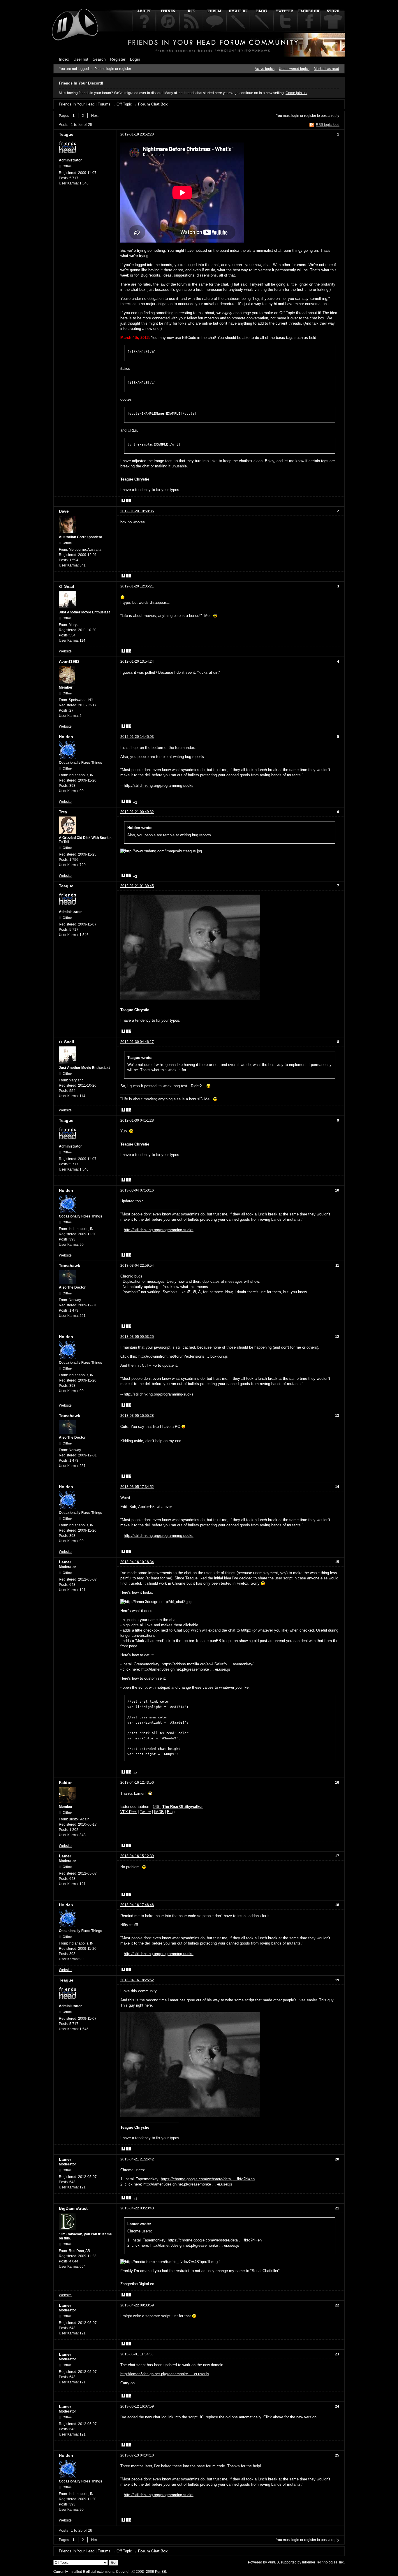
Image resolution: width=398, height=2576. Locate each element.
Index (64, 59)
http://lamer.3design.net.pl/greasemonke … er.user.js (186, 1669)
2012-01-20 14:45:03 (137, 737)
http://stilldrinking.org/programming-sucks (159, 785)
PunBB (273, 2562)
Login (135, 59)
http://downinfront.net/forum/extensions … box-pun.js (183, 1356)
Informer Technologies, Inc (323, 2562)
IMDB (159, 1812)
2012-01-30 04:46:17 (137, 1042)
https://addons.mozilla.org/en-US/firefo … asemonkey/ (208, 1664)
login (295, 116)
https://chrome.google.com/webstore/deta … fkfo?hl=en (208, 2179)
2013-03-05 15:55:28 (137, 1416)
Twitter (145, 1812)
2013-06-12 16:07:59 (137, 2406)
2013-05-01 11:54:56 (137, 2354)
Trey (63, 812)
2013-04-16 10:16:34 (137, 1562)
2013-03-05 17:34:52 (137, 1487)
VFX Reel (128, 1812)
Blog (171, 1812)
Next (95, 116)
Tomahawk (69, 1266)
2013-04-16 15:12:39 (137, 1856)
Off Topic (124, 104)
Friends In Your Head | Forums (85, 104)
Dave (64, 511)
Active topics (265, 69)
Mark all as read (326, 69)
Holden (66, 737)
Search (99, 59)
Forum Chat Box (153, 104)
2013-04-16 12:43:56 (137, 1783)
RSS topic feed (328, 125)
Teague (66, 134)
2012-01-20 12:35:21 (137, 586)
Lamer (65, 1562)
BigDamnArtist (73, 2208)
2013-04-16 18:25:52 (137, 1980)
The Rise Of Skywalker (183, 1807)
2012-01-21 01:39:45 (137, 886)
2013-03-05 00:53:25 (137, 1337)
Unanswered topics (294, 69)
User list (81, 59)
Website (65, 651)
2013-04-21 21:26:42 (137, 2159)
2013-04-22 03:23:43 (137, 2208)
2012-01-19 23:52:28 (137, 134)
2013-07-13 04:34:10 (137, 2455)
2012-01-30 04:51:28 (137, 1120)
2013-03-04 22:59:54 (137, 1266)
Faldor (65, 1783)
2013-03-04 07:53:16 (137, 1190)
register (310, 116)
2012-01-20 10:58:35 (137, 511)
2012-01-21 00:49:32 (137, 812)
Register (118, 59)
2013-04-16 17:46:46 (137, 1905)
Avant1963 (69, 661)
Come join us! (296, 93)
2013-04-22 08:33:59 (137, 2305)
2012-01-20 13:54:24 (137, 661)
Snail (69, 586)
